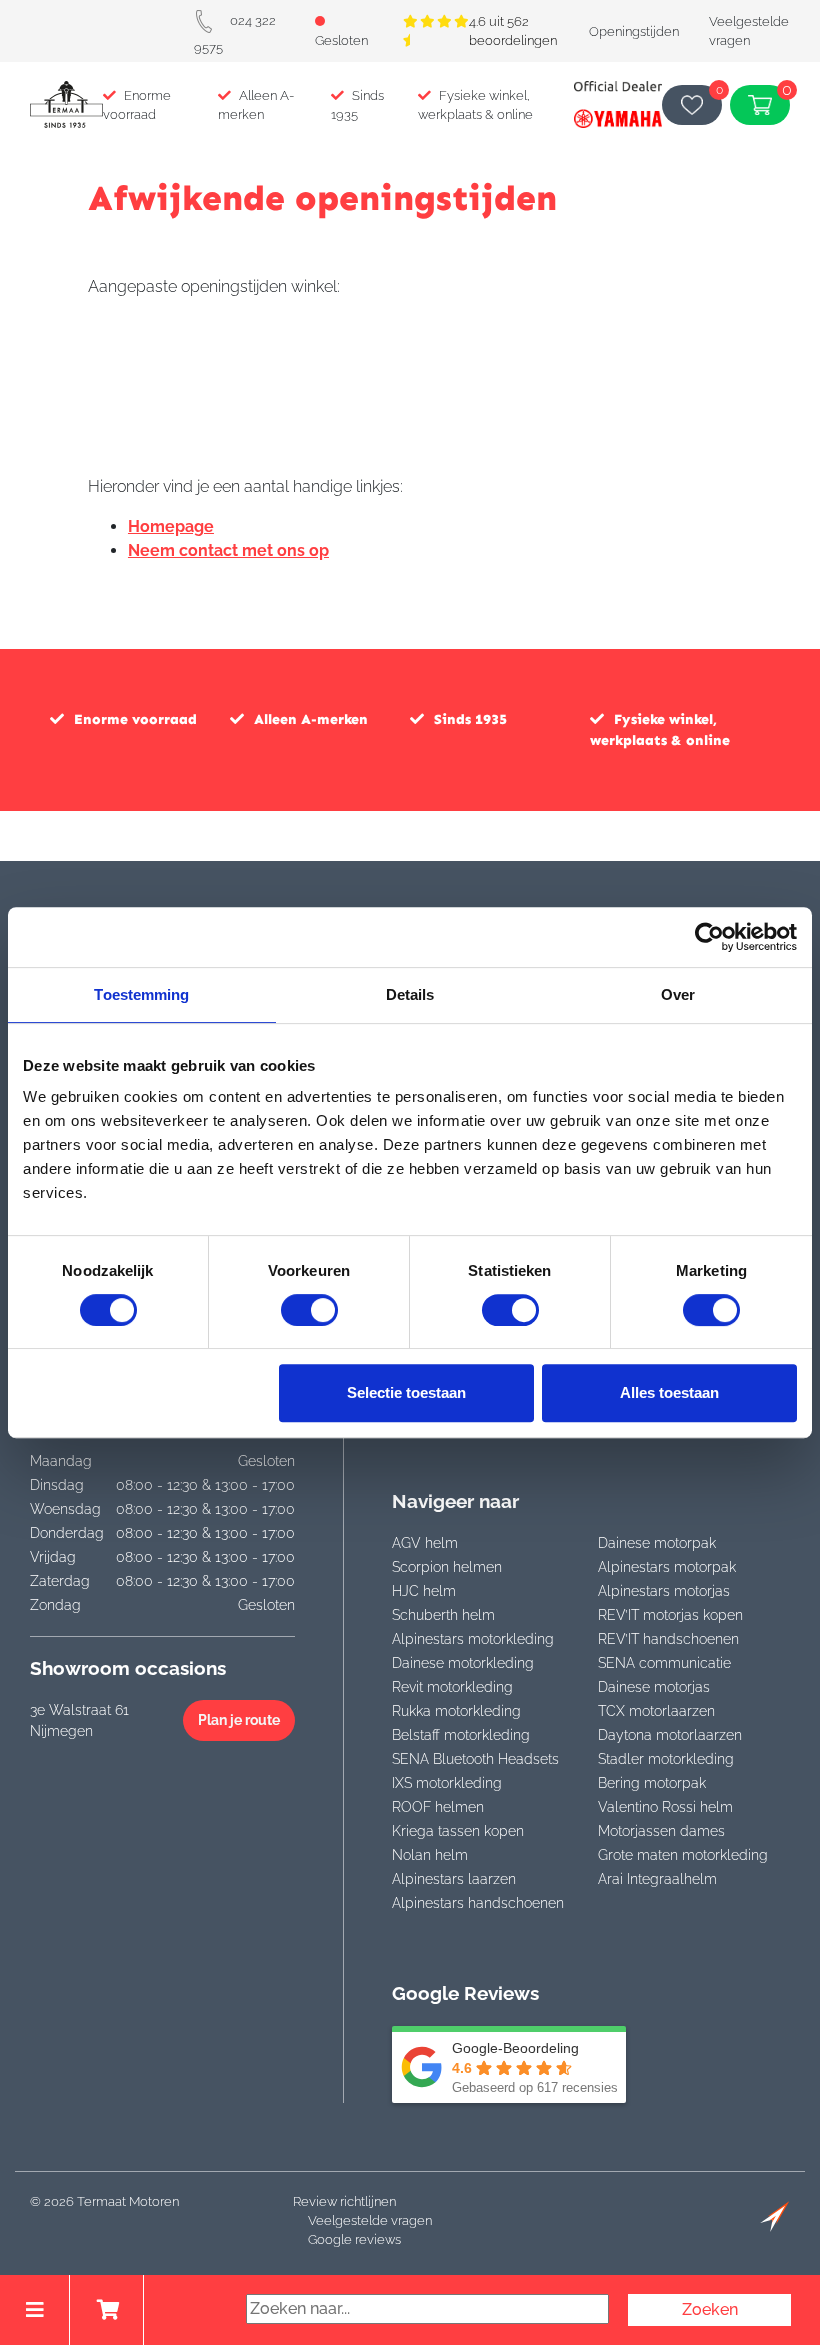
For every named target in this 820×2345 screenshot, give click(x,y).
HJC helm (424, 1591)
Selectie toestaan (406, 1392)
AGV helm (425, 1543)
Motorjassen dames (661, 1831)
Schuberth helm (443, 1615)
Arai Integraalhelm (657, 1879)
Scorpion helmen (447, 1567)
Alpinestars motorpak (667, 1567)
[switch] (309, 1310)
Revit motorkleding (452, 1687)
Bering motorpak (652, 1783)
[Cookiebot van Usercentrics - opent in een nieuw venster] (709, 937)
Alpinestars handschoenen (478, 1903)
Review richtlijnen (344, 2201)
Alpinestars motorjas (664, 1591)
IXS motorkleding (447, 1783)
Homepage (171, 526)
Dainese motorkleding (463, 1663)
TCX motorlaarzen (656, 1711)
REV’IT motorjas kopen (670, 1615)
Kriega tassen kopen (458, 1831)
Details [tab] (410, 994)
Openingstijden (634, 31)
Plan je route (239, 1720)
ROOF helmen (438, 1807)
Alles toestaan (669, 1392)
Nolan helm (430, 1855)
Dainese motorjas (654, 1687)
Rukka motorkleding (456, 1711)
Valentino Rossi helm (665, 1807)
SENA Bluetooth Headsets (475, 1759)
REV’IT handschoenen (668, 1639)
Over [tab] (678, 994)
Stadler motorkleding (666, 1759)
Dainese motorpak (657, 1543)
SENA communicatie (664, 1663)
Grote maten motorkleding (683, 1855)
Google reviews (354, 2239)
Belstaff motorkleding (461, 1735)
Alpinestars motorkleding (473, 1639)
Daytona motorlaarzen (670, 1735)
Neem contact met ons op (228, 550)
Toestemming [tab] (141, 994)
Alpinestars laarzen (454, 1879)
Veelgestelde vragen (370, 2220)
